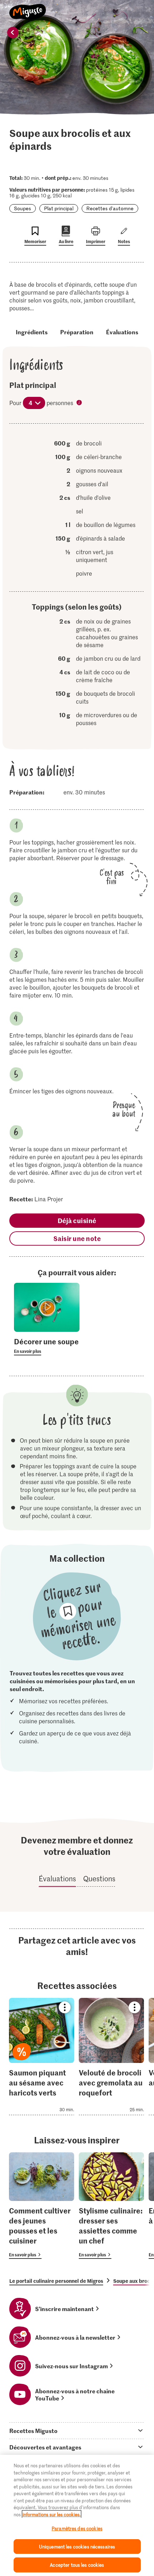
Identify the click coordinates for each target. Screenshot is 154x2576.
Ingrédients (32, 332)
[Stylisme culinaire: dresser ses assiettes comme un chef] (111, 2206)
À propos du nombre (80, 403)
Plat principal (59, 208)
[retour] (13, 33)
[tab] (77, 2430)
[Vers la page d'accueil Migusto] (28, 8)
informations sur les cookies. (52, 2514)
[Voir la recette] (42, 2057)
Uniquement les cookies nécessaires (77, 2547)
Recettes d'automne (110, 208)
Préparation (77, 332)
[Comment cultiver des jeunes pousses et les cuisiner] (42, 2206)
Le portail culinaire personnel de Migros (56, 2281)
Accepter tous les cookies (77, 2565)
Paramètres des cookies (77, 2528)
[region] (77, 2515)
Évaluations (122, 332)
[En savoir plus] (47, 1346)
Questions (99, 1878)
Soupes (23, 208)
